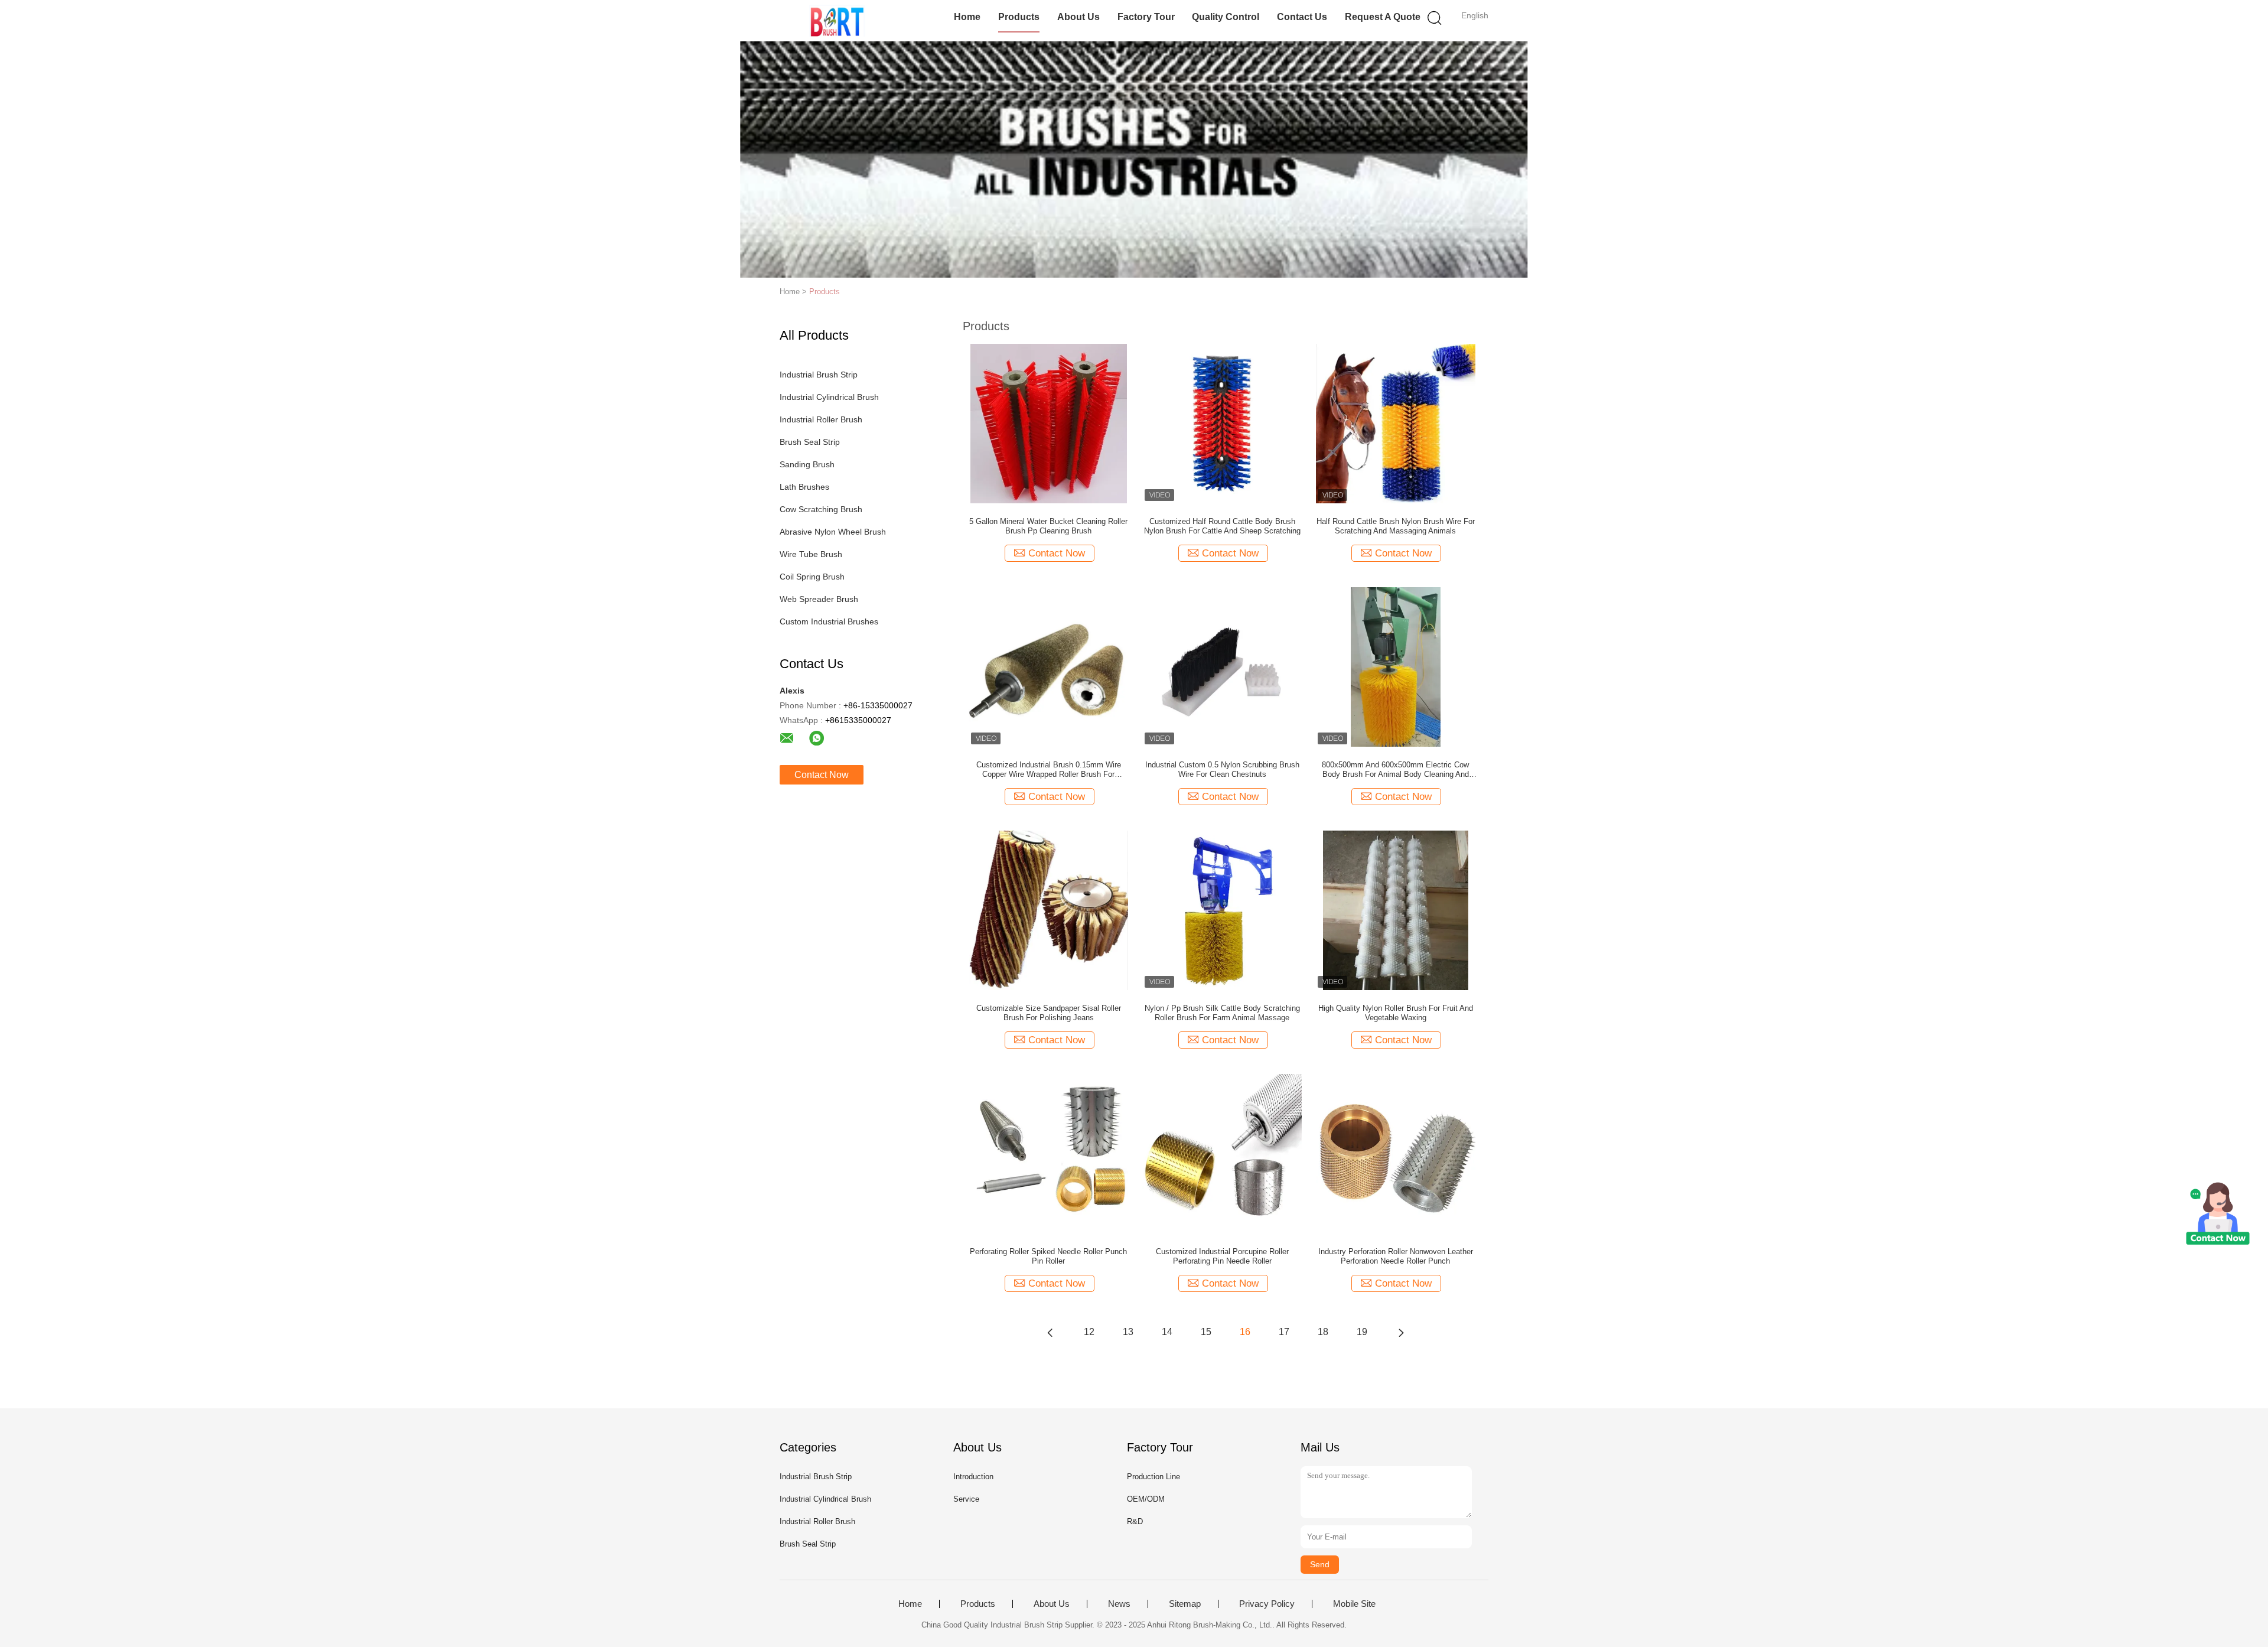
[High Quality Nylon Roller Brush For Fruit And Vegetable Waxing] (1396, 910)
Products (1019, 17)
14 (1167, 1332)
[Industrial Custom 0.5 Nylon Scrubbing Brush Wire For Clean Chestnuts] (1222, 666)
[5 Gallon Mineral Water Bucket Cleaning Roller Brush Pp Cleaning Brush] (1049, 423)
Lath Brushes (804, 487)
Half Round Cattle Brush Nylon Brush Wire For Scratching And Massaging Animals (1396, 526)
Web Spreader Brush (819, 599)
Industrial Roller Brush (821, 419)
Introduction (973, 1477)
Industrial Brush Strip (819, 375)
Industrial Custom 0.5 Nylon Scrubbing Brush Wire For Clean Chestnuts (1222, 769)
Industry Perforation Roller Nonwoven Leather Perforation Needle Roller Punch (1396, 1256)
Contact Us (1302, 17)
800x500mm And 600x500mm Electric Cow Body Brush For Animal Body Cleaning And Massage (1395, 770)
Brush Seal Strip (810, 442)
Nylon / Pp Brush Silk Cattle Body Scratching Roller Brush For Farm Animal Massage (1222, 1013)
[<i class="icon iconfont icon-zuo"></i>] (1050, 1332)
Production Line (1153, 1477)
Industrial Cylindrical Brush (829, 397)
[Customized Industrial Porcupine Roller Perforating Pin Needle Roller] (1222, 1153)
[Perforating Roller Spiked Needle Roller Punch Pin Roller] (1048, 1153)
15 (1206, 1332)
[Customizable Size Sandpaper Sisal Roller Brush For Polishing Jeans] (1049, 910)
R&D (1135, 1521)
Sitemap (1185, 1604)
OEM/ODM (1146, 1499)
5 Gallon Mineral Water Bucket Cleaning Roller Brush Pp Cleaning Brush (1048, 526)
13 (1128, 1332)
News (1119, 1604)
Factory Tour (1146, 17)
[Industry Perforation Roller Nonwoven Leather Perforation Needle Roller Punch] (1396, 1153)
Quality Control (1226, 17)
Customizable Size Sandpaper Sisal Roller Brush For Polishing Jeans (1049, 1013)
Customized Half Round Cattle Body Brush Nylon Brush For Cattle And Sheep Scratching (1222, 526)
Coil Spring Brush (812, 577)
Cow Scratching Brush (821, 509)
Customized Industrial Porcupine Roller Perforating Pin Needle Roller (1222, 1256)
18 (1323, 1332)
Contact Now (822, 775)
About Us (1078, 17)
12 (1089, 1332)
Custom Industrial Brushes (829, 621)
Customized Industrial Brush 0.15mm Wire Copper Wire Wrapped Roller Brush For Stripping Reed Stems (1049, 770)
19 (1362, 1332)
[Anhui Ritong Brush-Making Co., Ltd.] (837, 21)
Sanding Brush (807, 464)
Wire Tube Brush (811, 554)
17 (1284, 1332)
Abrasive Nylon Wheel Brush (833, 532)
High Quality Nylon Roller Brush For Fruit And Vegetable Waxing (1396, 1013)
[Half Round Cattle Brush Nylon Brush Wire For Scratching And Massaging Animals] (1396, 423)
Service (966, 1499)
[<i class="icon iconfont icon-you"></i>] (1401, 1332)
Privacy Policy (1267, 1604)
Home (967, 17)
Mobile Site (1354, 1604)
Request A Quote (1383, 17)
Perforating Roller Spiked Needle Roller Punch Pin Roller (1048, 1256)
